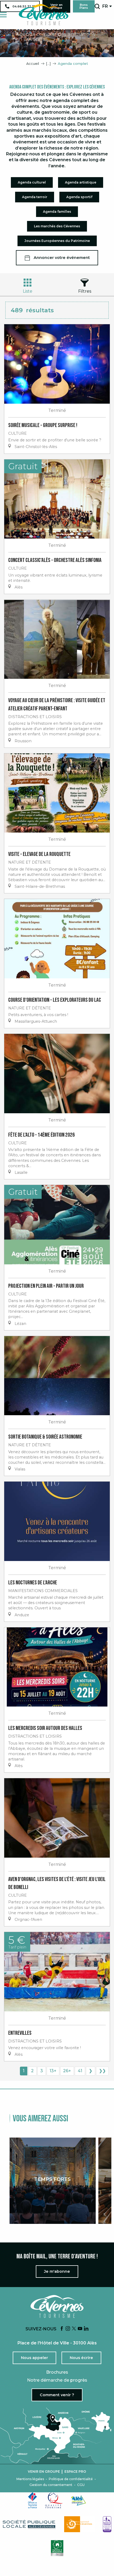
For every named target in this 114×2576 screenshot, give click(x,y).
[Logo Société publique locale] (29, 2524)
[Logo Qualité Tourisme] (54, 2500)
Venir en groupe (44, 2472)
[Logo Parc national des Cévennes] (80, 2524)
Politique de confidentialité (71, 2479)
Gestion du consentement (51, 2485)
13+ (53, 2071)
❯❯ (102, 2071)
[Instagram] (68, 2329)
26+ (67, 2071)
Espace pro (75, 2472)
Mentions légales (30, 2479)
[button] (97, 6)
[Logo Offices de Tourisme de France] (33, 2500)
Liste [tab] (28, 291)
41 (80, 2071)
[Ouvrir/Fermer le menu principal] (3, 15)
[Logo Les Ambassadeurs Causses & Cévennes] (107, 2524)
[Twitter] (74, 2329)
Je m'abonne (57, 2271)
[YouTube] (80, 2329)
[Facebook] (62, 2329)
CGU (81, 2485)
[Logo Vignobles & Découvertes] (57, 2548)
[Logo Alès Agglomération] (78, 2500)
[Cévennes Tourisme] (43, 15)
